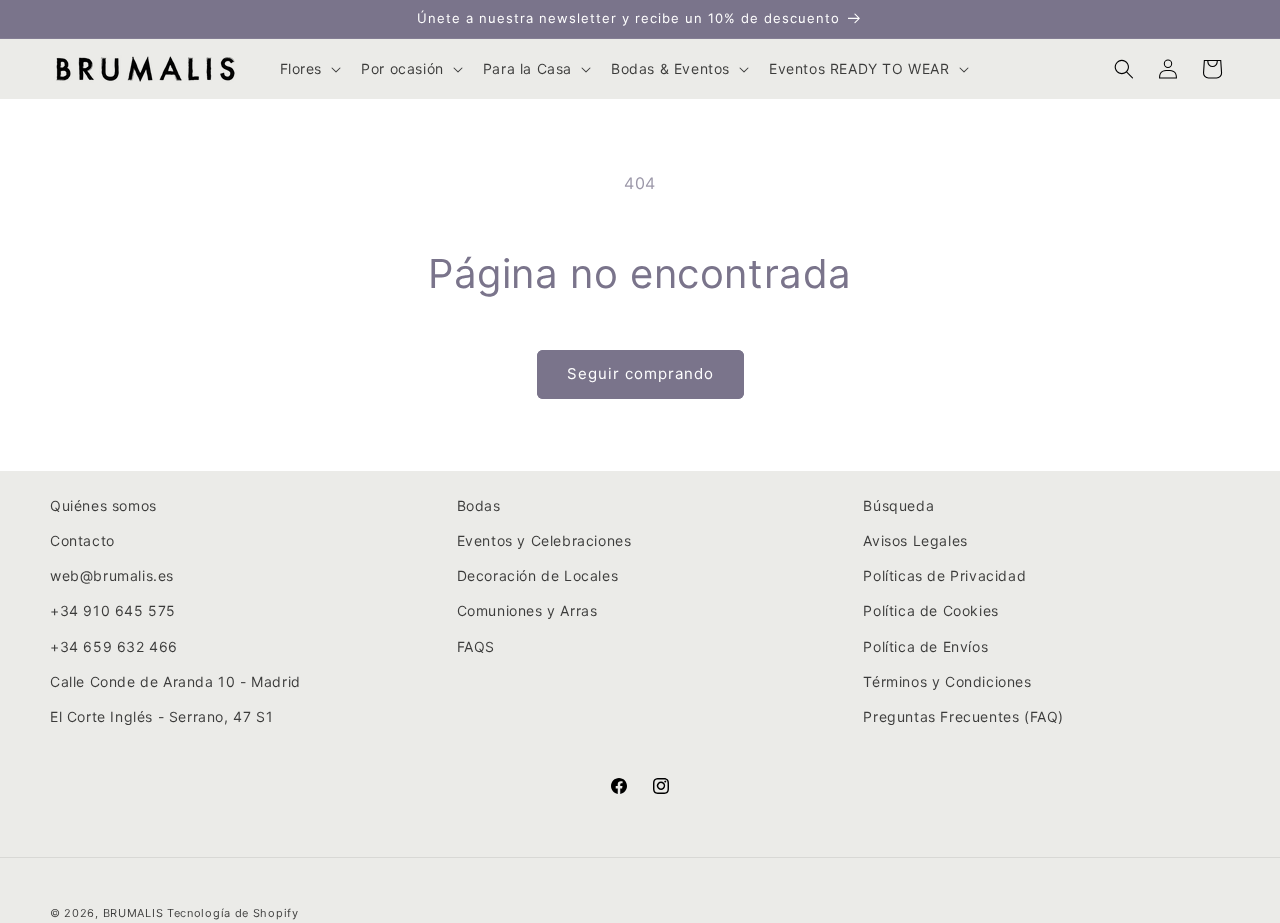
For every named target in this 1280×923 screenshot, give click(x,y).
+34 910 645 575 (113, 611)
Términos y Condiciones (947, 681)
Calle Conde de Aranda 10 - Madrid (175, 681)
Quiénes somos (103, 505)
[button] (309, 69)
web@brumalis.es (112, 576)
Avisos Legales (915, 540)
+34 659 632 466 (114, 646)
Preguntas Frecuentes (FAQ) (963, 716)
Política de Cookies (930, 611)
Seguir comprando (640, 373)
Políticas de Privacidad (944, 576)
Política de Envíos (925, 646)
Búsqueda (898, 505)
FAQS (476, 646)
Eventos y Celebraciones (544, 540)
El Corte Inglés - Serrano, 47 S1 (161, 716)
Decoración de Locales (538, 576)
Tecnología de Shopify (233, 913)
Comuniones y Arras (527, 611)
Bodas (479, 505)
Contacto (82, 540)
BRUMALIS (133, 913)
